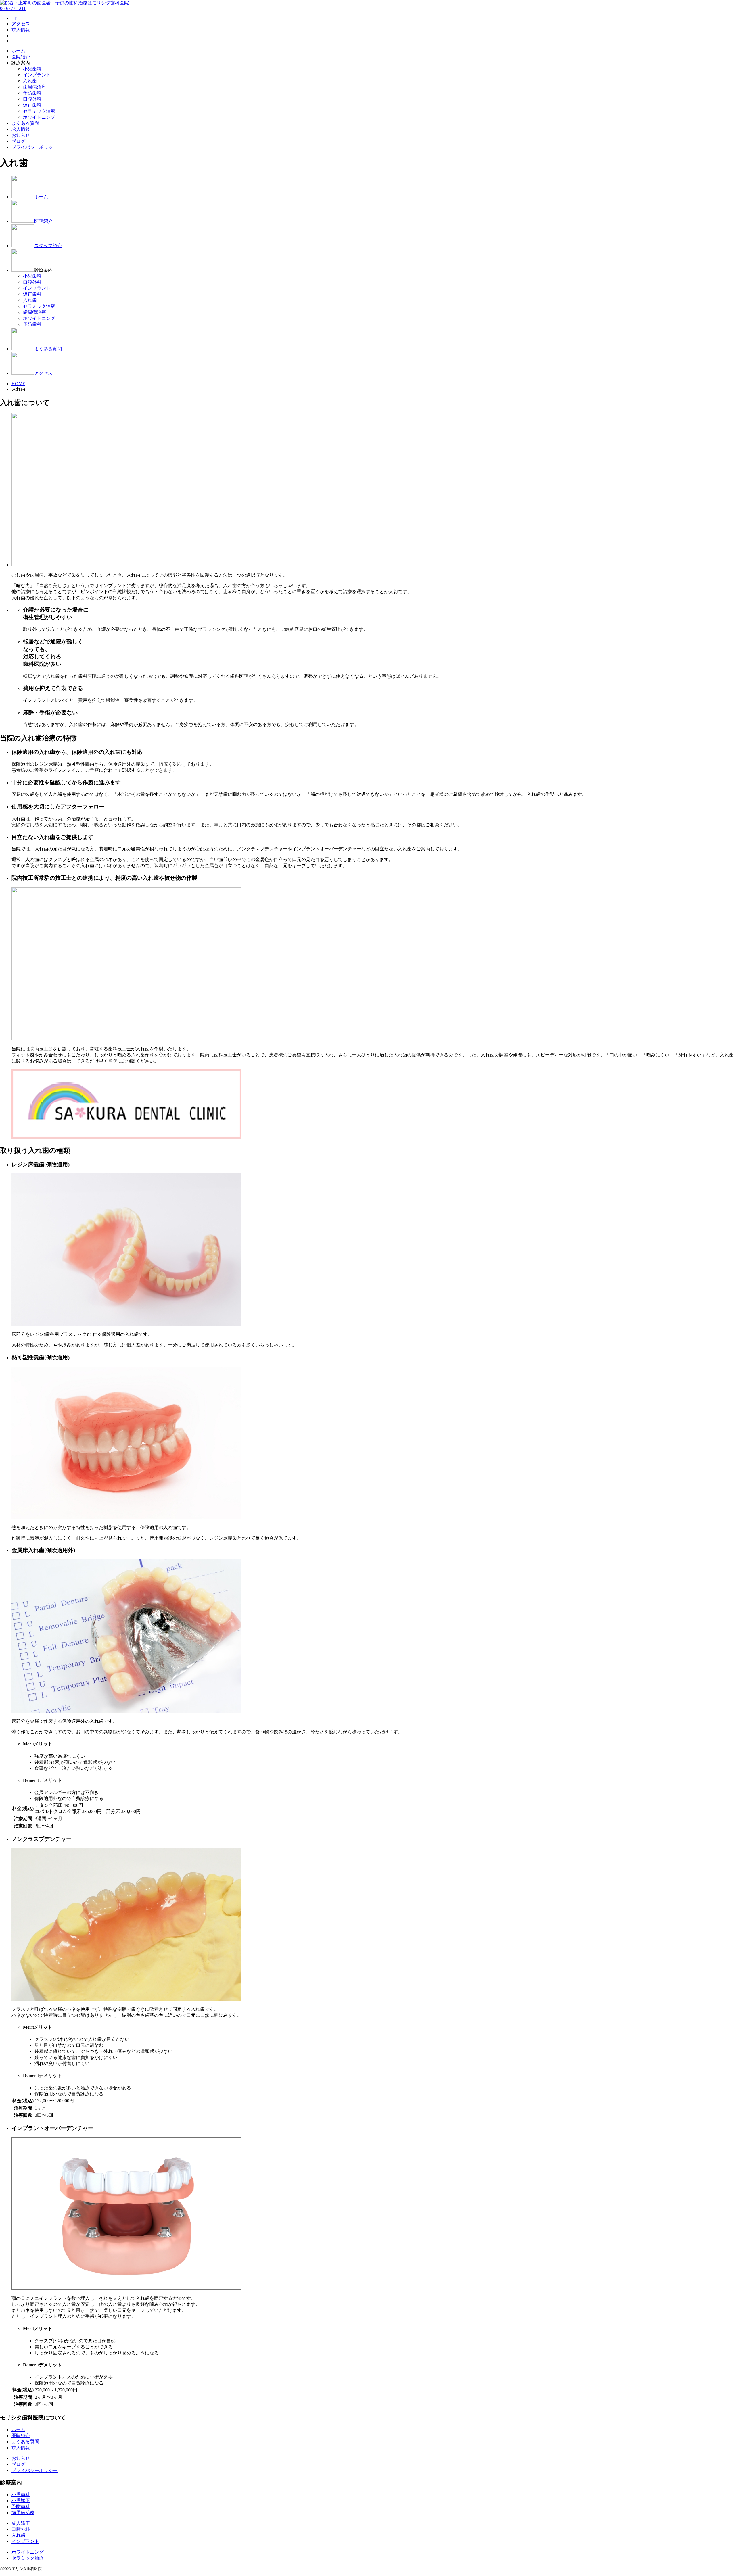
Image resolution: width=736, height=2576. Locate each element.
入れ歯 (30, 81)
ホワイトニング (39, 117)
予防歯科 (32, 93)
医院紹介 (21, 57)
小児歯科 (32, 69)
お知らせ (21, 135)
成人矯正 (21, 2523)
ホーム (18, 51)
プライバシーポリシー (34, 147)
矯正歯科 (32, 105)
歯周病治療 (34, 87)
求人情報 (21, 129)
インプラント (37, 75)
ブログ (18, 141)
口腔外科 (32, 99)
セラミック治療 (39, 111)
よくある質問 (25, 123)
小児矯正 (21, 2501)
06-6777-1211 (13, 8)
